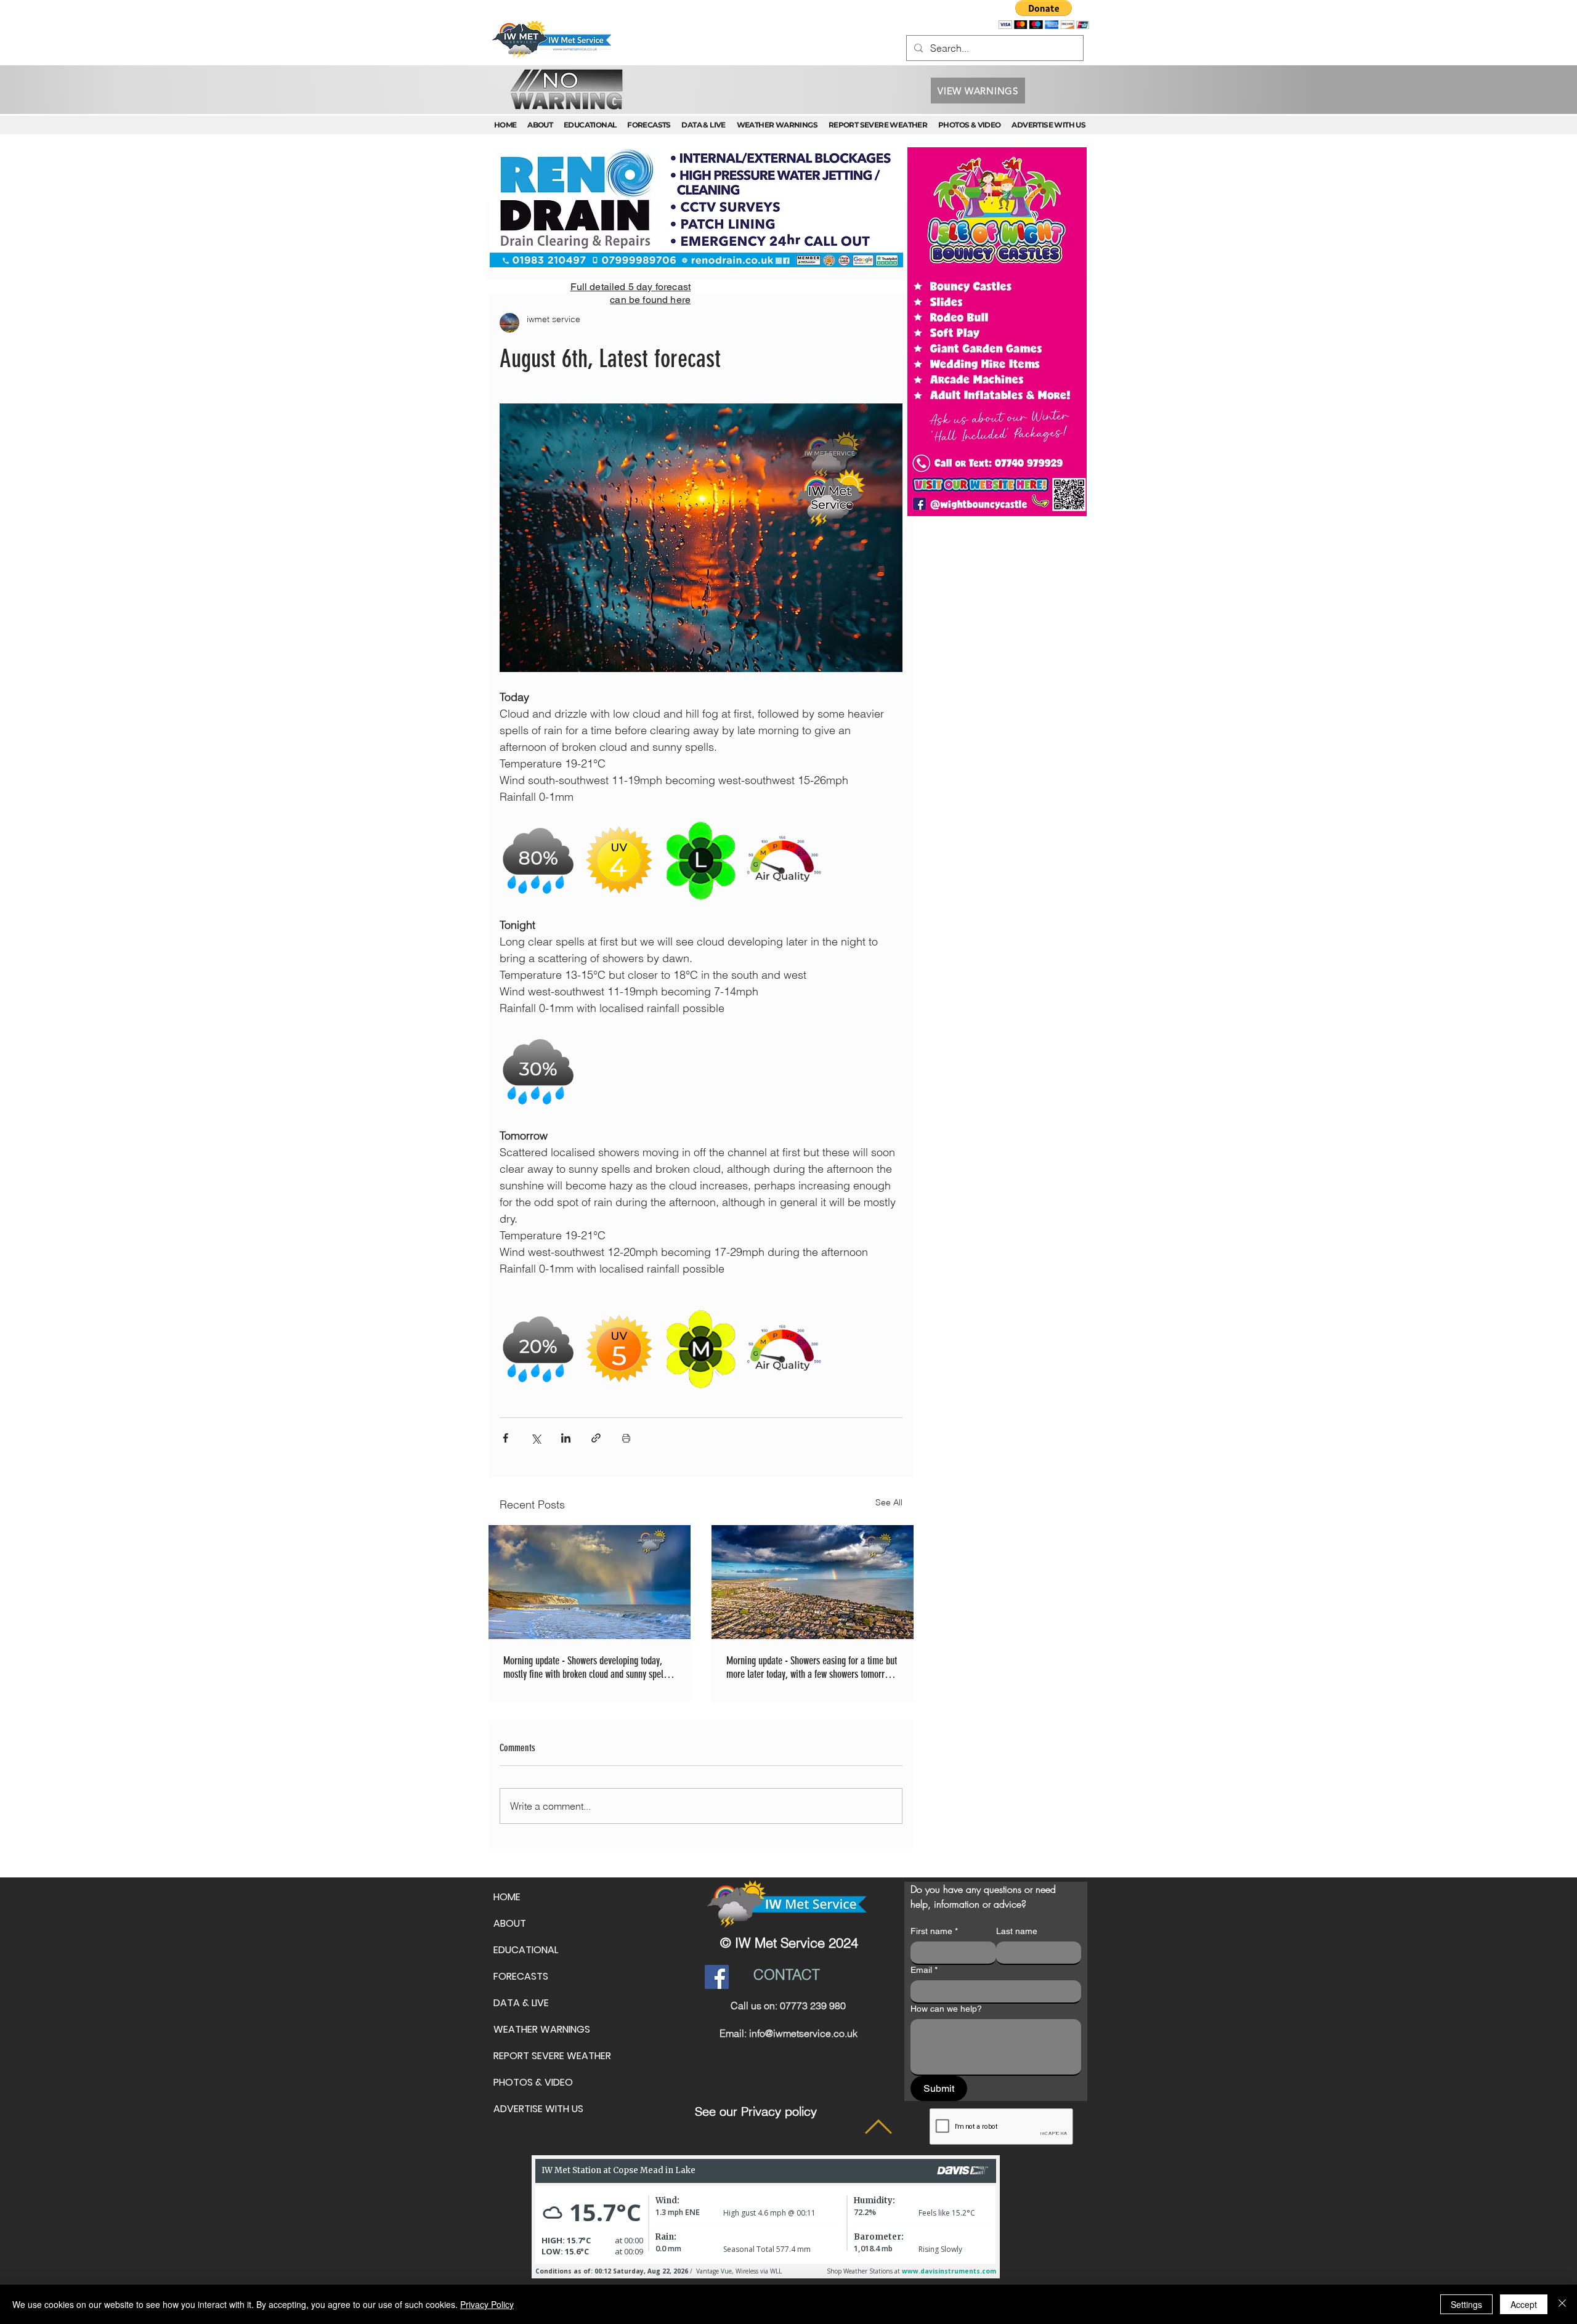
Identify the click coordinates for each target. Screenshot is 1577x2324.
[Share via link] (596, 1438)
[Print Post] (626, 1438)
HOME (507, 1897)
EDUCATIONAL (526, 1950)
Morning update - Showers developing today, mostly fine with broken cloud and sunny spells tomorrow (586, 1667)
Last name (1017, 1931)
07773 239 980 (813, 2006)
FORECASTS (521, 1976)
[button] (1044, 14)
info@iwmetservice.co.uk (803, 2033)
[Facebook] (717, 1977)
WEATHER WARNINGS (542, 2029)
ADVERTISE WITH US (538, 2109)
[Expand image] (539, 861)
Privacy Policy (487, 2304)
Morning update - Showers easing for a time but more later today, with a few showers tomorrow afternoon (812, 1667)
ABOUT (510, 1923)
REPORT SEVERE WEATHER (552, 2056)
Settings (1466, 2304)
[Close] (1562, 2304)
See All (889, 1502)
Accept (1524, 2304)
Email (924, 1970)
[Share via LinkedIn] (566, 1438)
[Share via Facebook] (505, 1438)
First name (934, 1931)
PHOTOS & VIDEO (533, 2082)
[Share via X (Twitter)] (536, 1438)
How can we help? (946, 2009)
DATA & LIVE (521, 2003)
